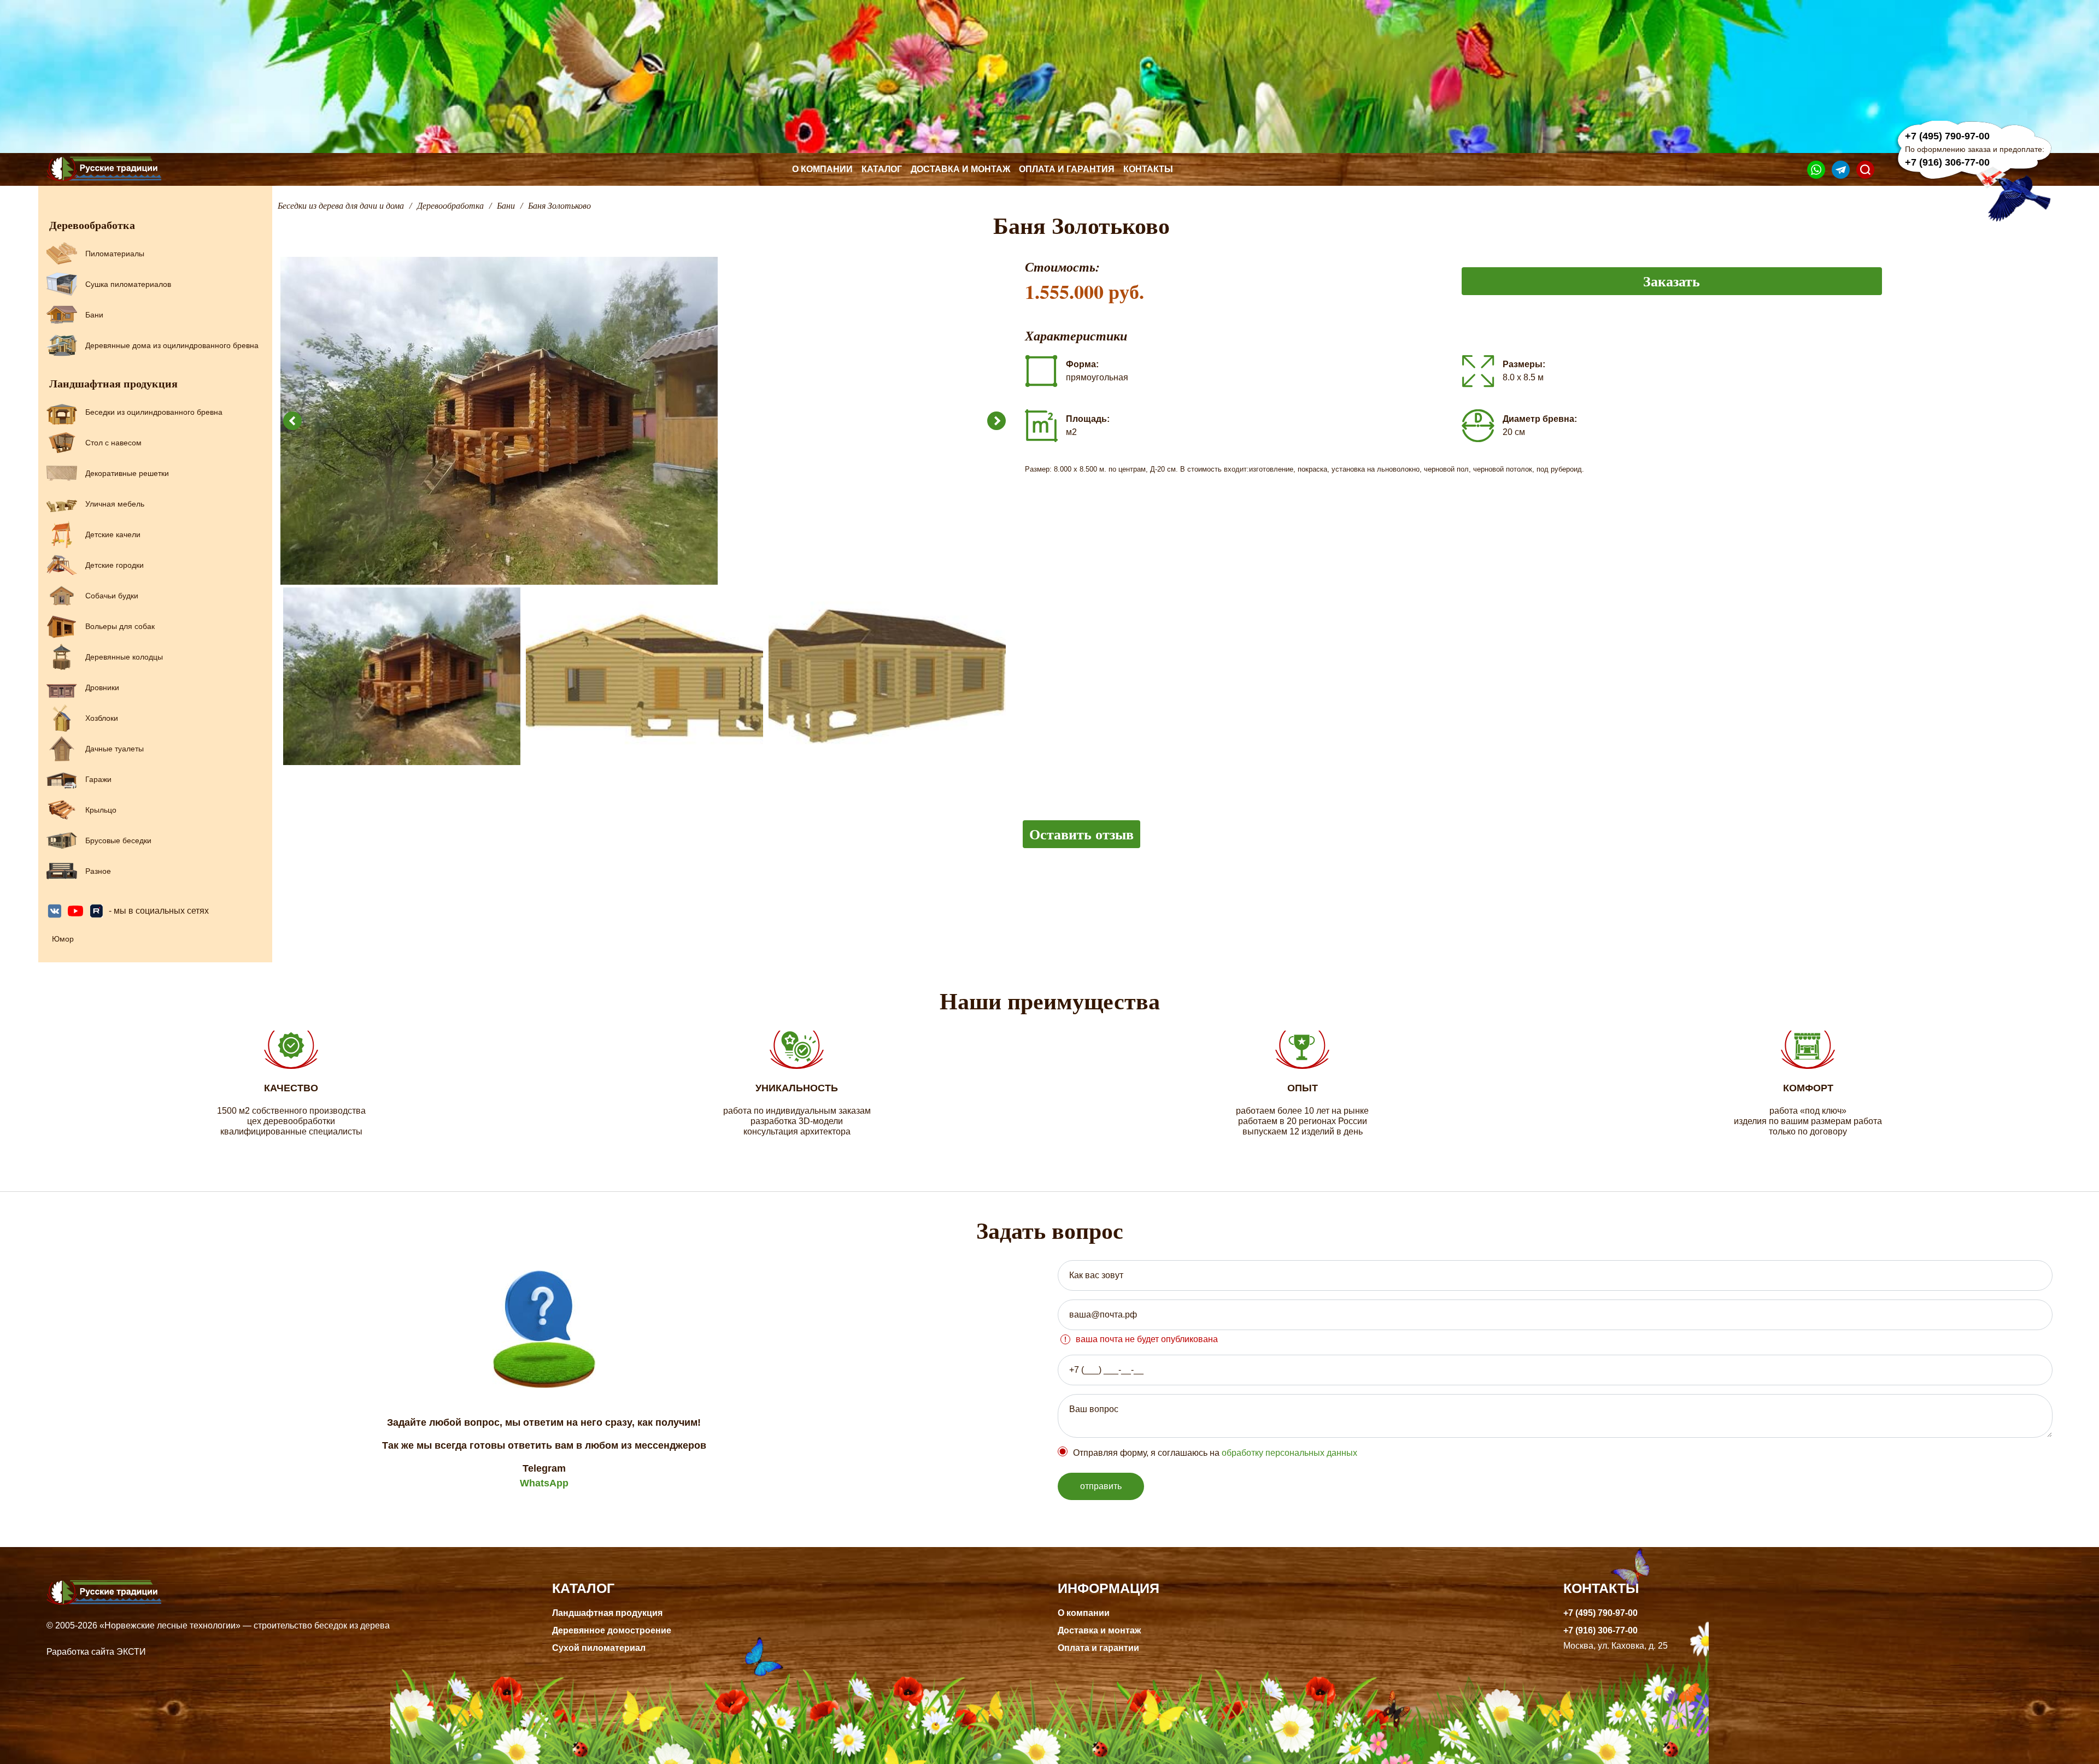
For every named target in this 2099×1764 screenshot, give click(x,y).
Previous (292, 421)
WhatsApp (544, 1483)
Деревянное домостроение (612, 1630)
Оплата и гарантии (1098, 1648)
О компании (822, 169)
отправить (1101, 1486)
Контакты (1148, 169)
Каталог (882, 169)
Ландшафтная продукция (607, 1613)
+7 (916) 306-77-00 (1947, 162)
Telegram (544, 1468)
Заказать (1672, 281)
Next (996, 421)
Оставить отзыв (1081, 834)
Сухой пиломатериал (599, 1648)
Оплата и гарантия (1067, 169)
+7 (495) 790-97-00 (1947, 136)
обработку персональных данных (1289, 1453)
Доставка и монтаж (960, 169)
